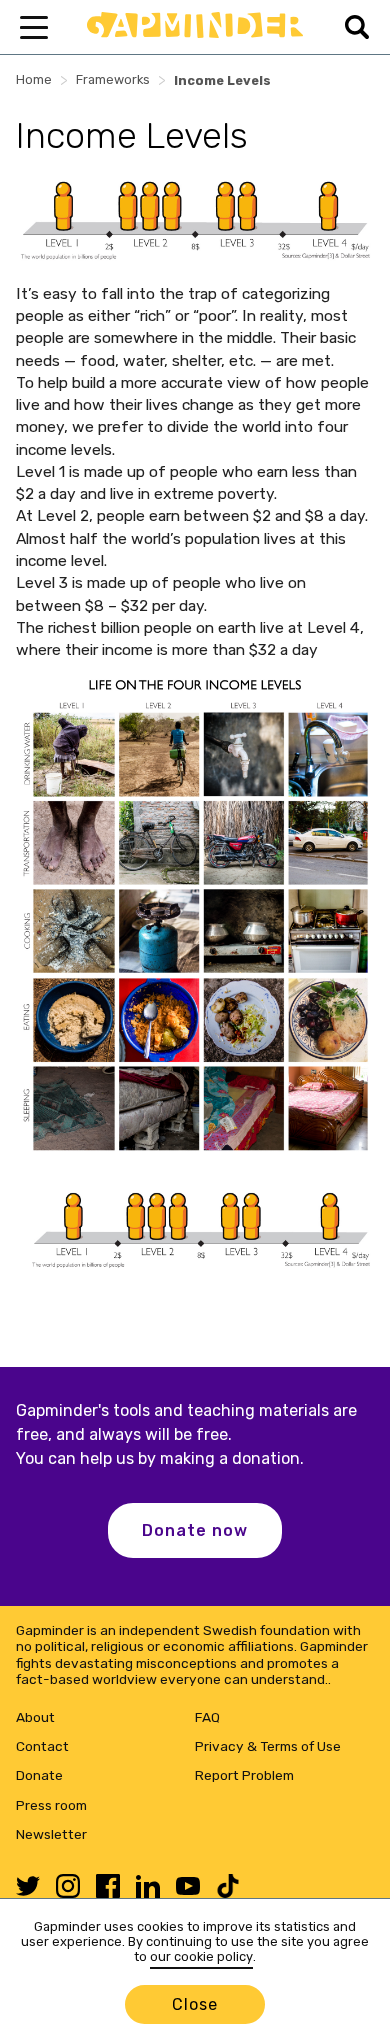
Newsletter (51, 1834)
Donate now (195, 1530)
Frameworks (113, 79)
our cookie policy (201, 1956)
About (35, 1717)
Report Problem (244, 1775)
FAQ (207, 1717)
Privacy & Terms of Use (268, 1746)
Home (34, 79)
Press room (51, 1805)
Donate (39, 1775)
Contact (42, 1746)
